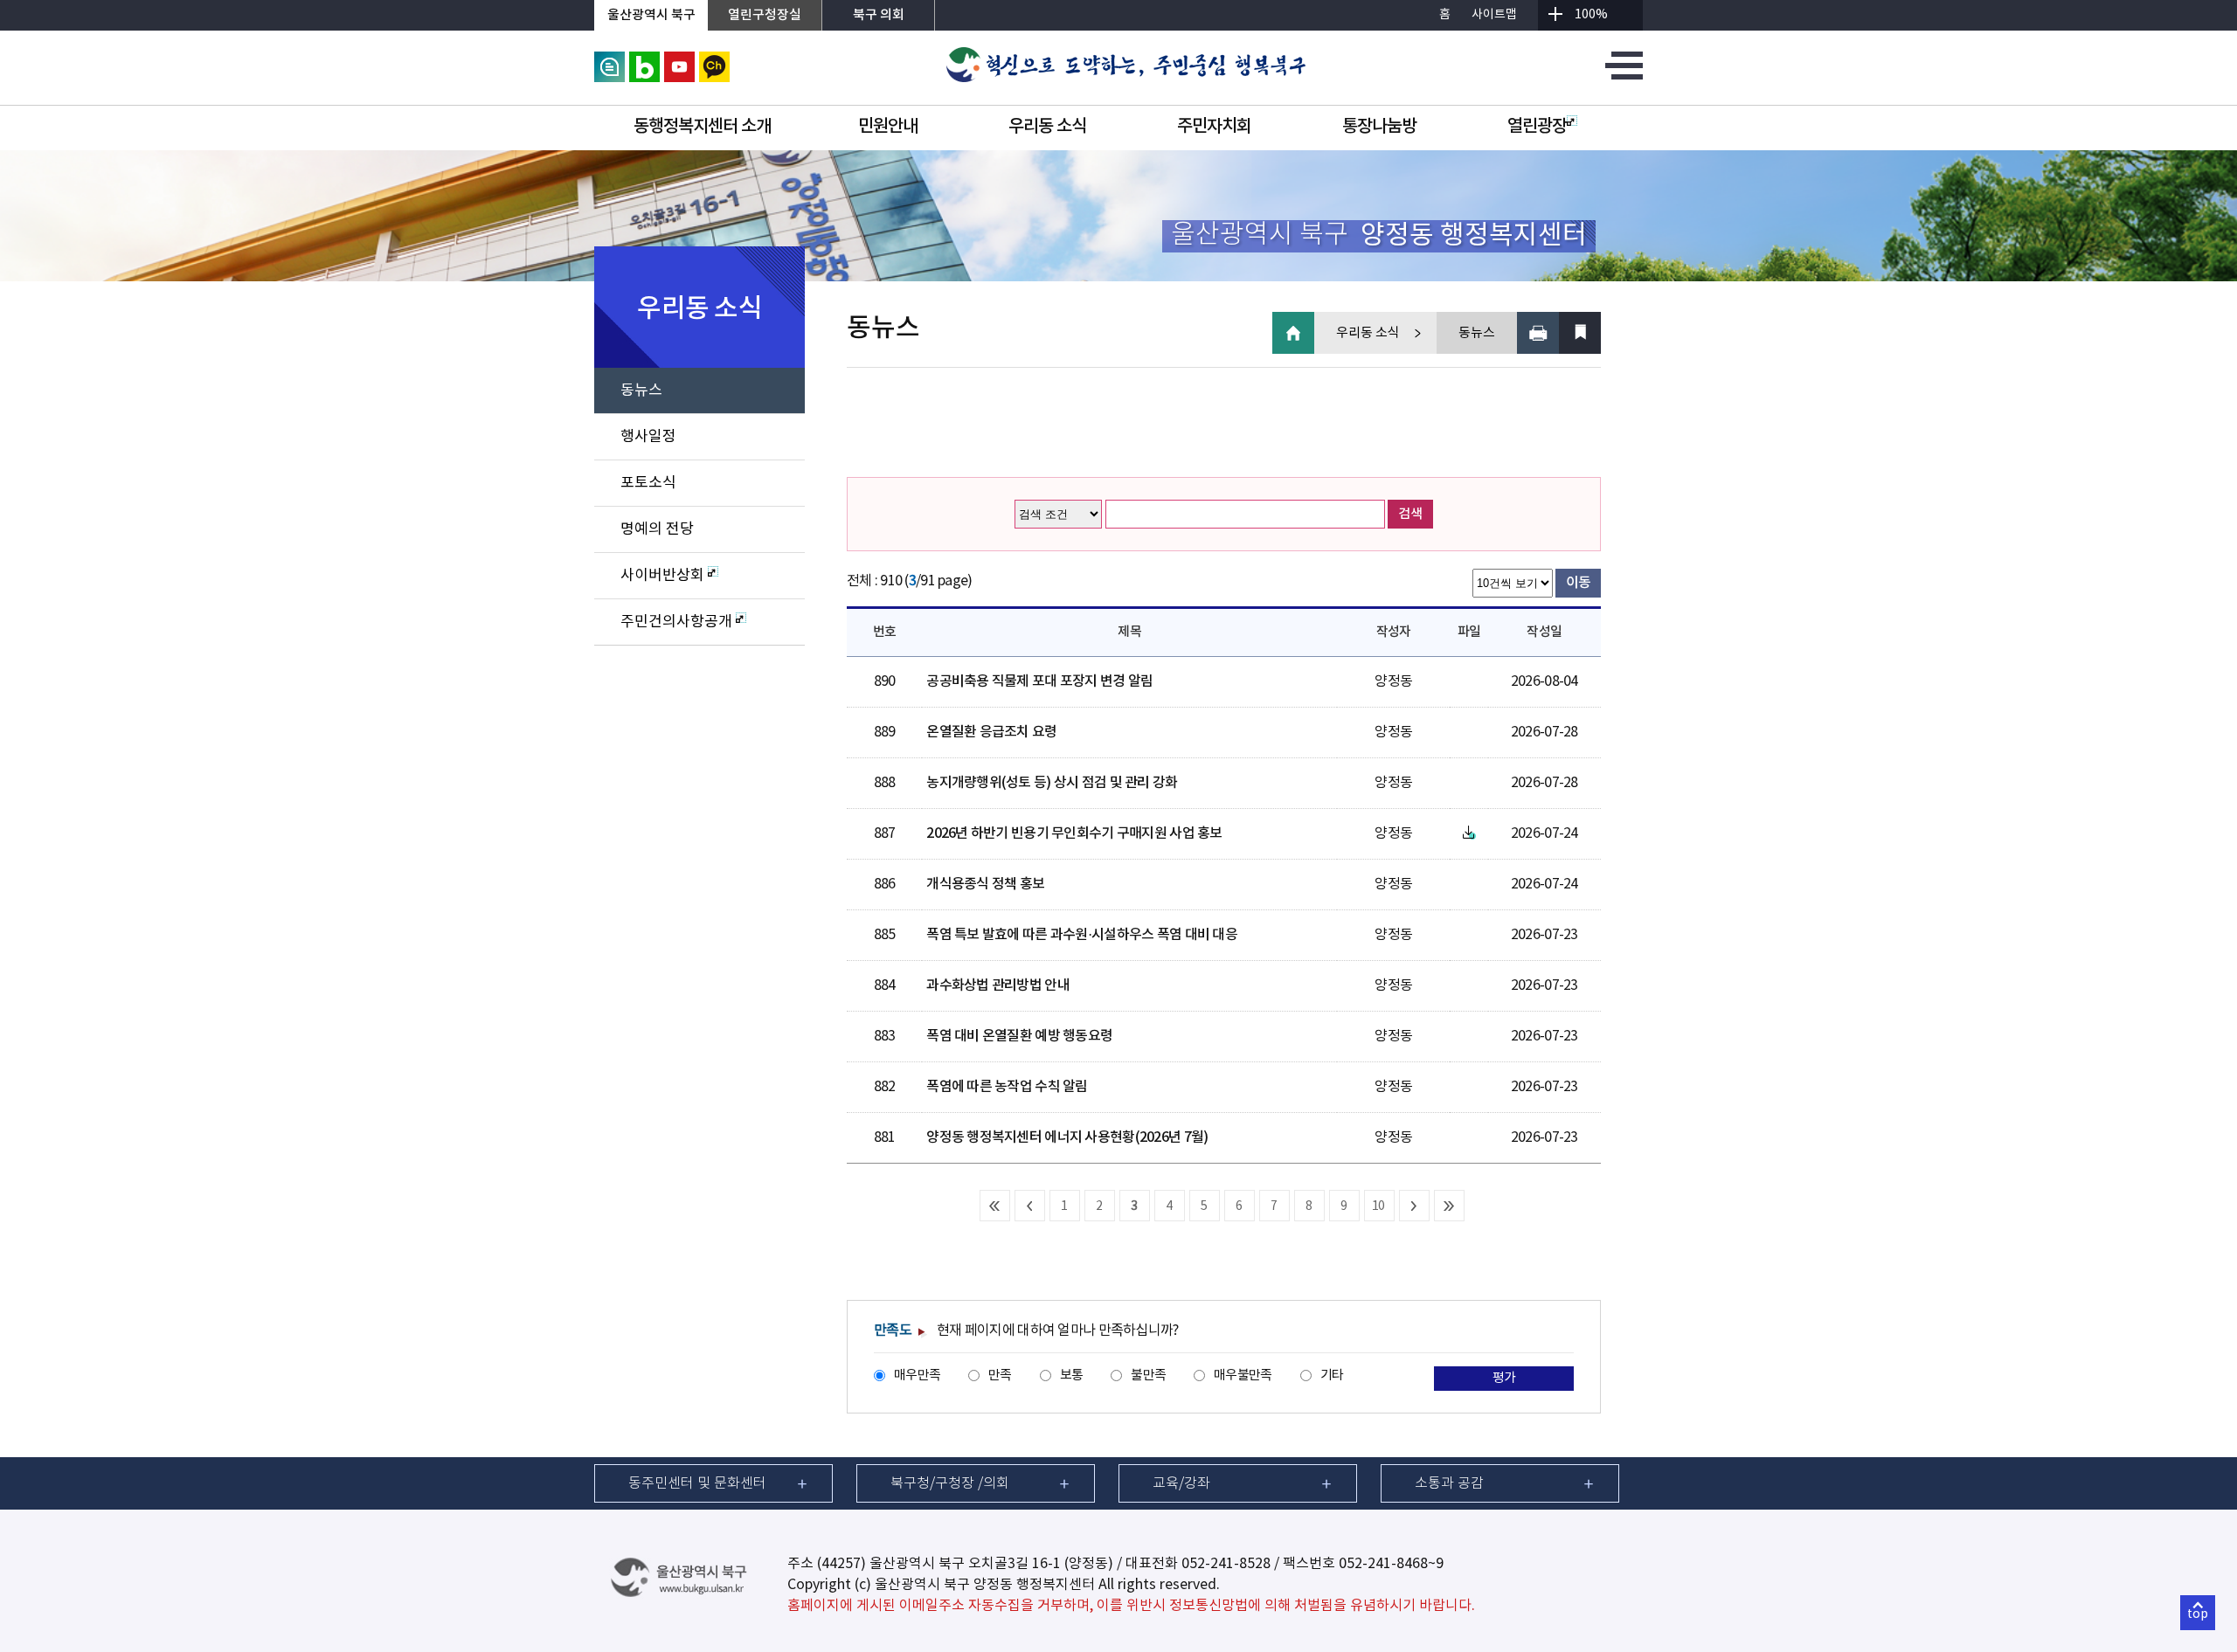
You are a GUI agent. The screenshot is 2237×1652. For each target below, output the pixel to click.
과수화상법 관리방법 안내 (998, 985)
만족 (1000, 1376)
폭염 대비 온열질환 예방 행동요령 (1019, 1036)
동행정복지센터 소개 (702, 127)
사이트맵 (1494, 15)
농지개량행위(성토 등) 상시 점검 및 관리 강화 (1052, 783)
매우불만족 (1243, 1376)
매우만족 (917, 1376)
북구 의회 (879, 15)
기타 (1332, 1376)
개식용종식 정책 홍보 (985, 884)
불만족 (1148, 1376)
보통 (1072, 1376)
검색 (1410, 514)
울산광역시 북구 (651, 15)
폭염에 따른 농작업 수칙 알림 (1007, 1087)
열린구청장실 (765, 15)
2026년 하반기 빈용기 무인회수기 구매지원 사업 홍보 (1074, 833)
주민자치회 (1214, 127)
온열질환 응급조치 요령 (991, 732)
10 (1378, 1206)
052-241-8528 (1226, 1564)
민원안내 (888, 127)
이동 (1579, 583)
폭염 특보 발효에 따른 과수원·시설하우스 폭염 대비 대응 (1082, 935)
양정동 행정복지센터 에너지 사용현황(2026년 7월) (1067, 1137)
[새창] (609, 59)
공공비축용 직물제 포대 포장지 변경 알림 (1039, 681)
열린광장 (1537, 127)
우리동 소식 (1047, 127)
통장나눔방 (1379, 127)
